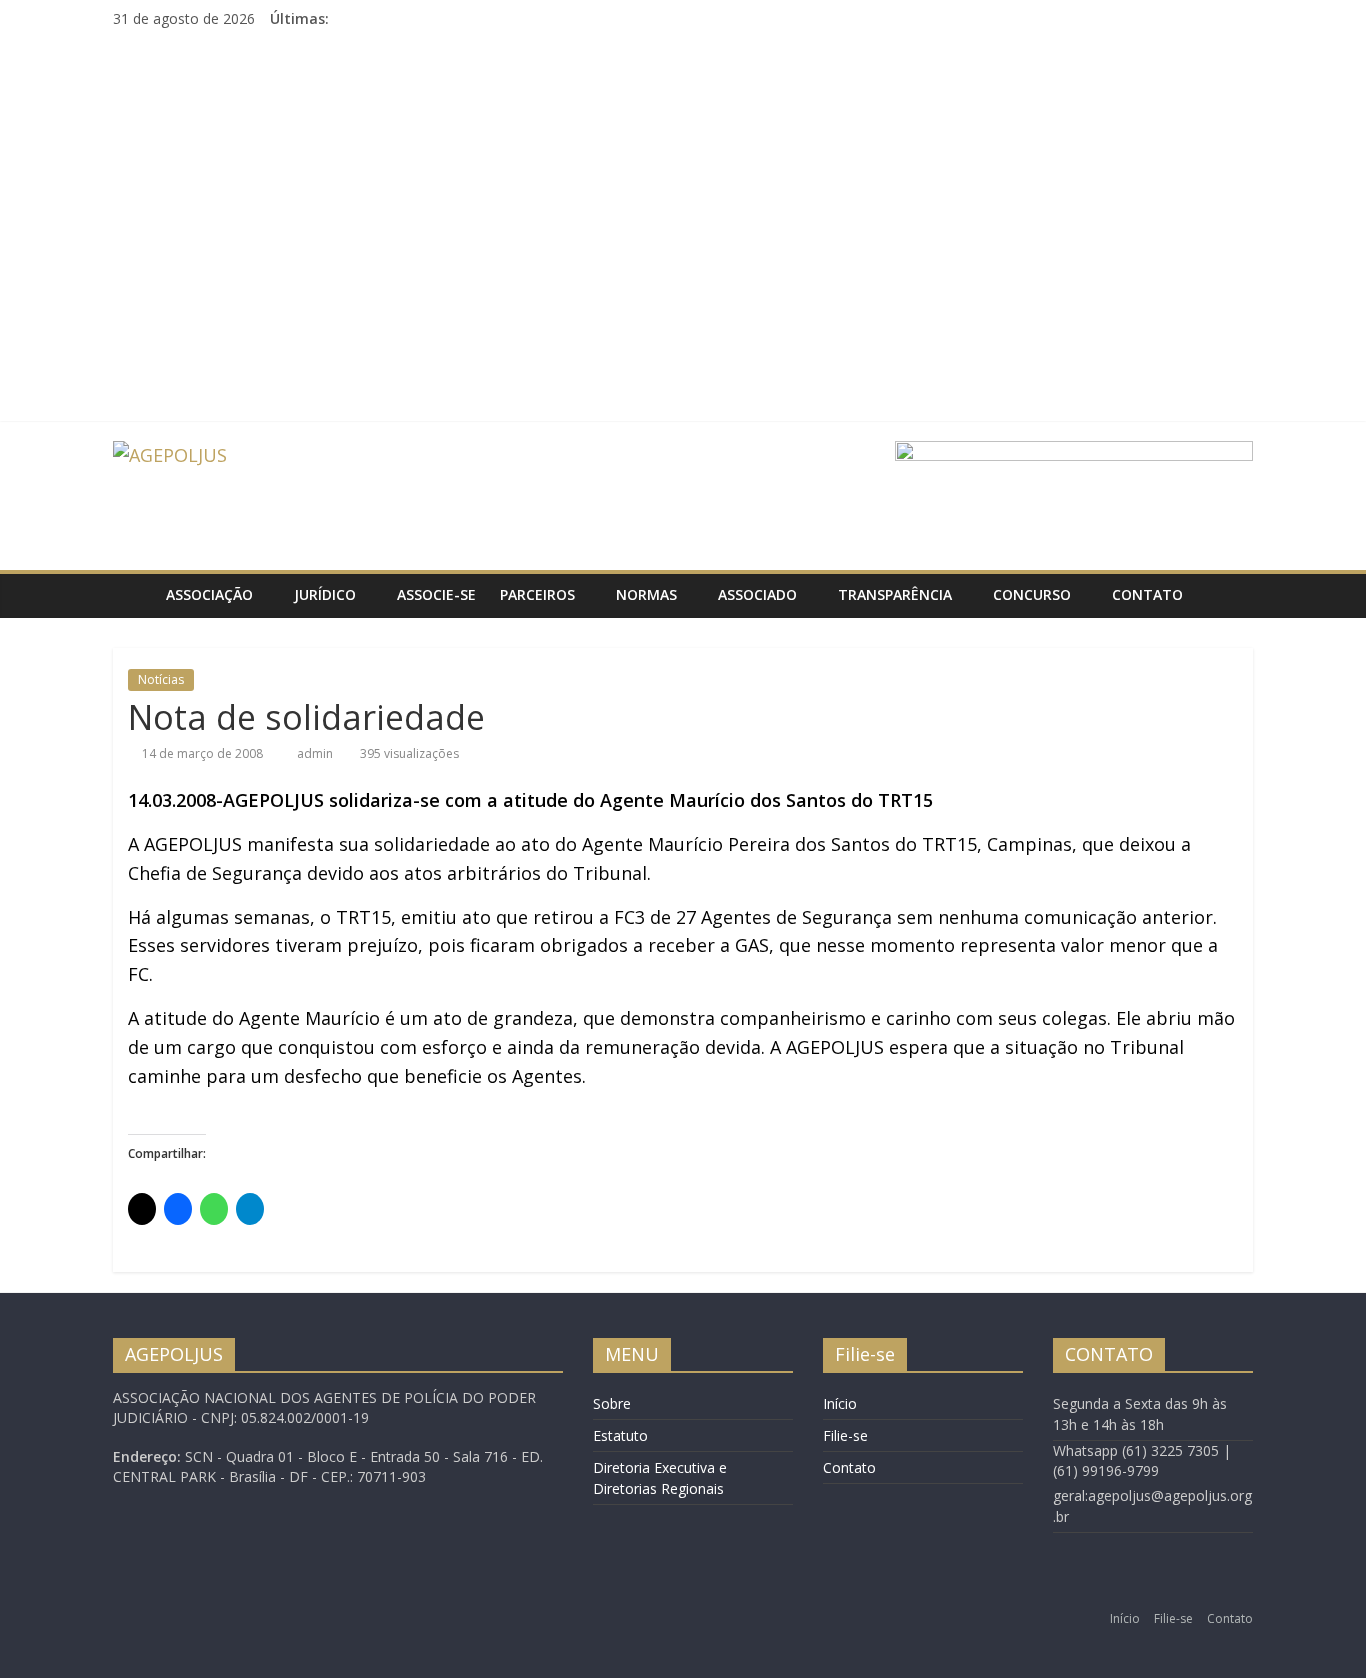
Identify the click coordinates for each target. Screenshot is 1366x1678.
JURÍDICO (325, 594)
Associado (757, 594)
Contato (1147, 594)
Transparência (895, 594)
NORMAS (646, 594)
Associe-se (436, 594)
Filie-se (845, 1435)
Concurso (1032, 594)
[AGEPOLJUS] (133, 595)
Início (840, 1403)
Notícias (161, 679)
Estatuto (620, 1435)
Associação (209, 594)
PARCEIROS (537, 594)
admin (316, 753)
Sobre (612, 1403)
